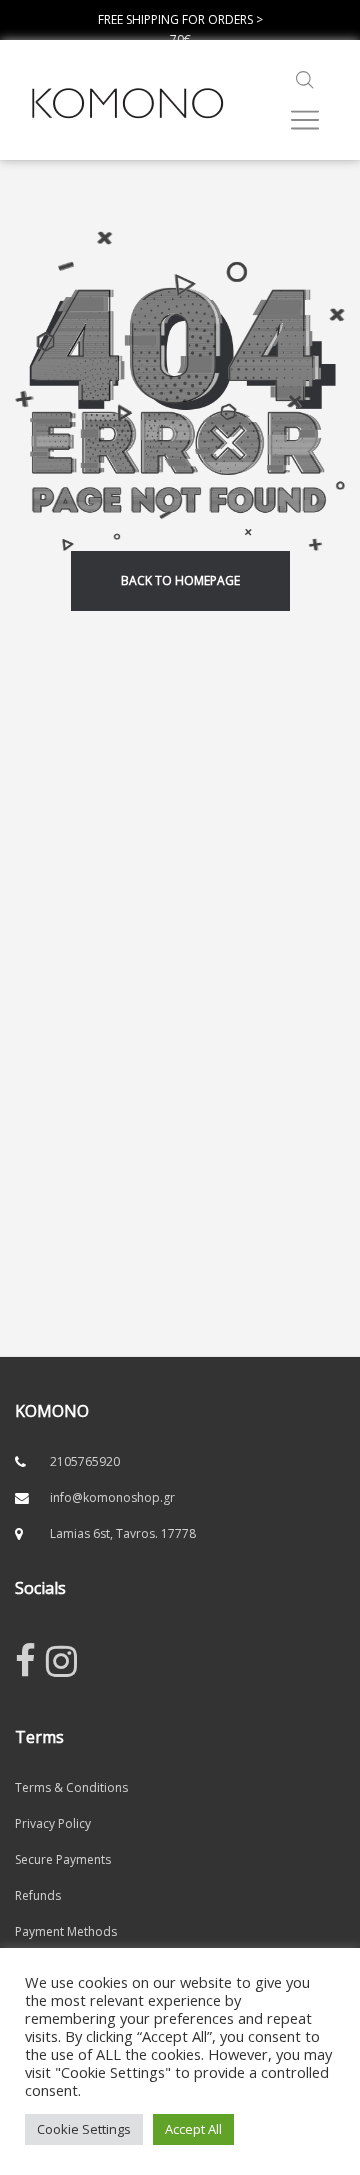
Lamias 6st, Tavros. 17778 (123, 1533)
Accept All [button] (193, 2129)
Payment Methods (66, 1931)
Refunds (38, 1895)
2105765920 (85, 1461)
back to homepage (180, 580)
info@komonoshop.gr (112, 1497)
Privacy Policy (53, 1823)
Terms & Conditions (71, 1787)
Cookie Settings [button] (84, 2129)
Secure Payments (63, 1859)
